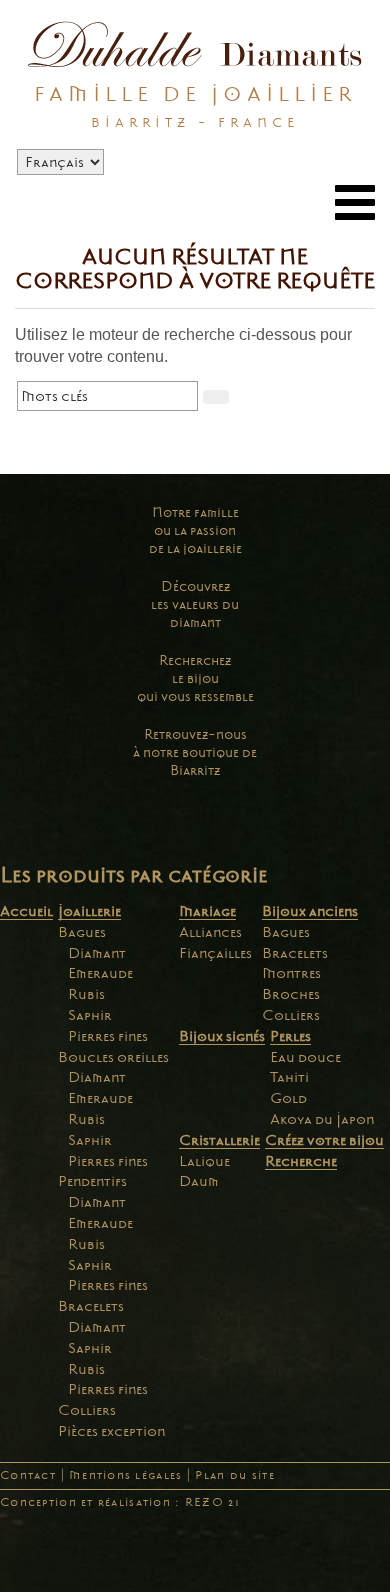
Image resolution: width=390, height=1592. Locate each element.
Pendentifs (92, 1181)
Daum (199, 1181)
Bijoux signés (222, 1036)
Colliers (87, 1410)
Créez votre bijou (324, 1140)
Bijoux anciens (310, 911)
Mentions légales (125, 1475)
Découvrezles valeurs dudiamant (195, 604)
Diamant (97, 953)
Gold (288, 1098)
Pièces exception (111, 1431)
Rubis (86, 994)
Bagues (82, 932)
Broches (291, 994)
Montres (291, 973)
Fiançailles (215, 953)
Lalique (204, 1161)
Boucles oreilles (113, 1057)
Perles (290, 1036)
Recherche (301, 1161)
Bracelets (91, 1306)
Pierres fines (108, 1036)
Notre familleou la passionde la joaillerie (195, 530)
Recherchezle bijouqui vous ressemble (195, 678)
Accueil (26, 911)
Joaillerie (89, 911)
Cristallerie (219, 1140)
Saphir (90, 1015)
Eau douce (305, 1057)
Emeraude (100, 973)
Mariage (207, 911)
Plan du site (234, 1475)
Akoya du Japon (322, 1119)
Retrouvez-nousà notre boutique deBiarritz (195, 752)
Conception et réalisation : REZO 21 (120, 1502)
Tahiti (289, 1077)
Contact (28, 1475)
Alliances (210, 932)
